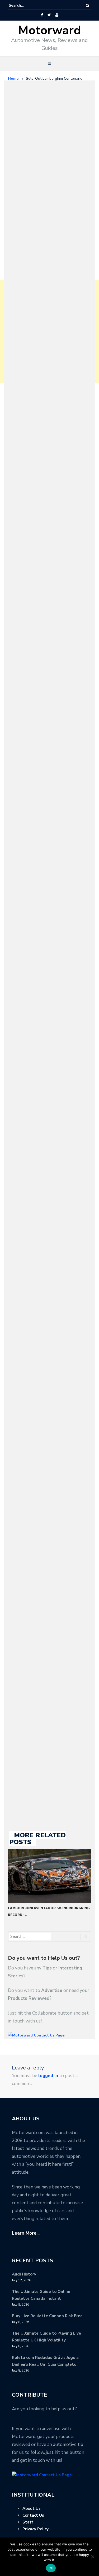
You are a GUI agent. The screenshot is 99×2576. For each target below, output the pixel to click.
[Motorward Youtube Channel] (57, 15)
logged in (48, 2076)
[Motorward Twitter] (49, 15)
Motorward (49, 30)
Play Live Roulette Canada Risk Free (47, 2316)
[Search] (88, 6)
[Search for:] (25, 6)
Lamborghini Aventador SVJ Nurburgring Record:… (49, 1911)
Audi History (24, 2274)
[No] (92, 2557)
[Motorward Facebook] (42, 15)
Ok (51, 2568)
